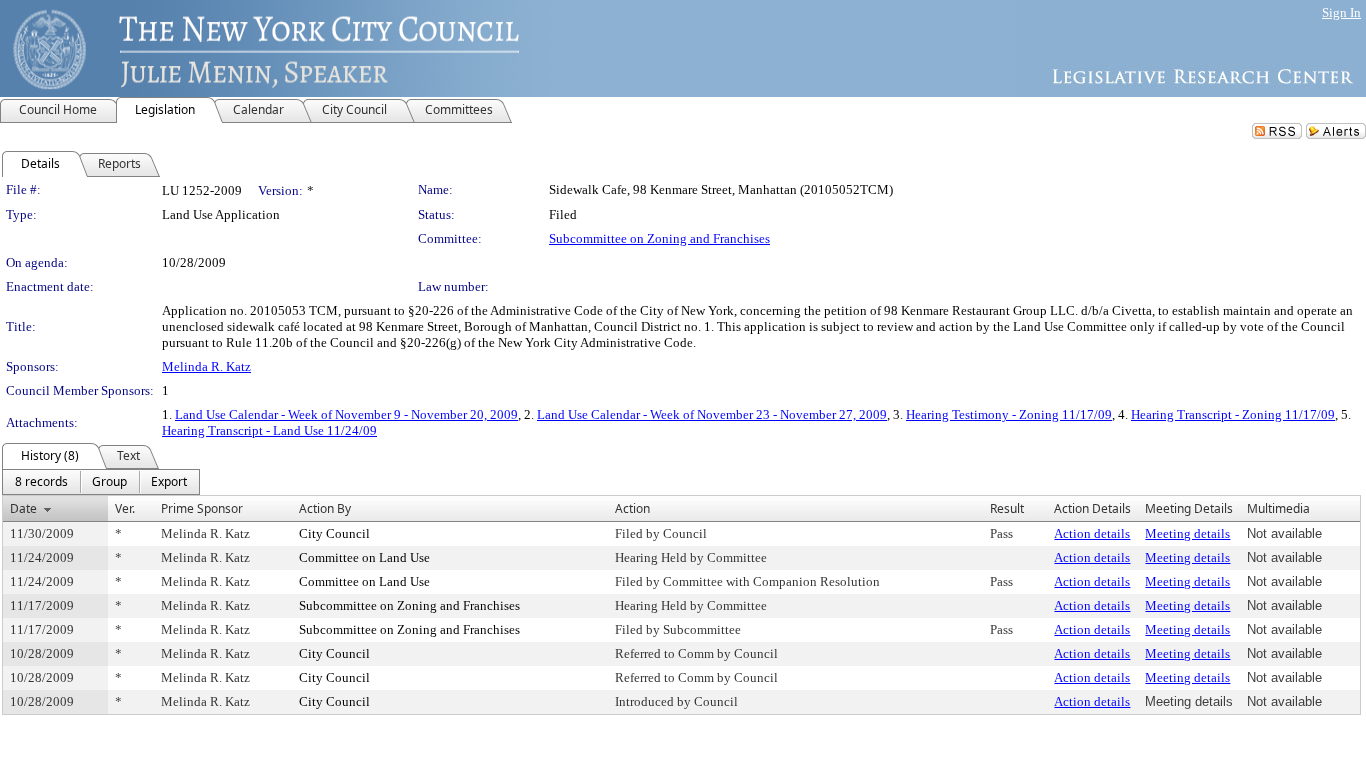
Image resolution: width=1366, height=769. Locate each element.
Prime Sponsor (202, 508)
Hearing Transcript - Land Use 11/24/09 (269, 430)
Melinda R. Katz (206, 366)
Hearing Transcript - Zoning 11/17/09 (1233, 414)
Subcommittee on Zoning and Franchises (659, 238)
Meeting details (1187, 533)
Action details (1092, 533)
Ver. (125, 508)
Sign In (1341, 12)
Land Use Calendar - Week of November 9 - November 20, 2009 (346, 414)
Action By (325, 508)
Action (632, 508)
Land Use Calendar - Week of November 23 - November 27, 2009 (712, 414)
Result (1007, 508)
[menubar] (101, 482)
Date (23, 508)
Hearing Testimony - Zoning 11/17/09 (1009, 414)
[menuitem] (41, 482)
